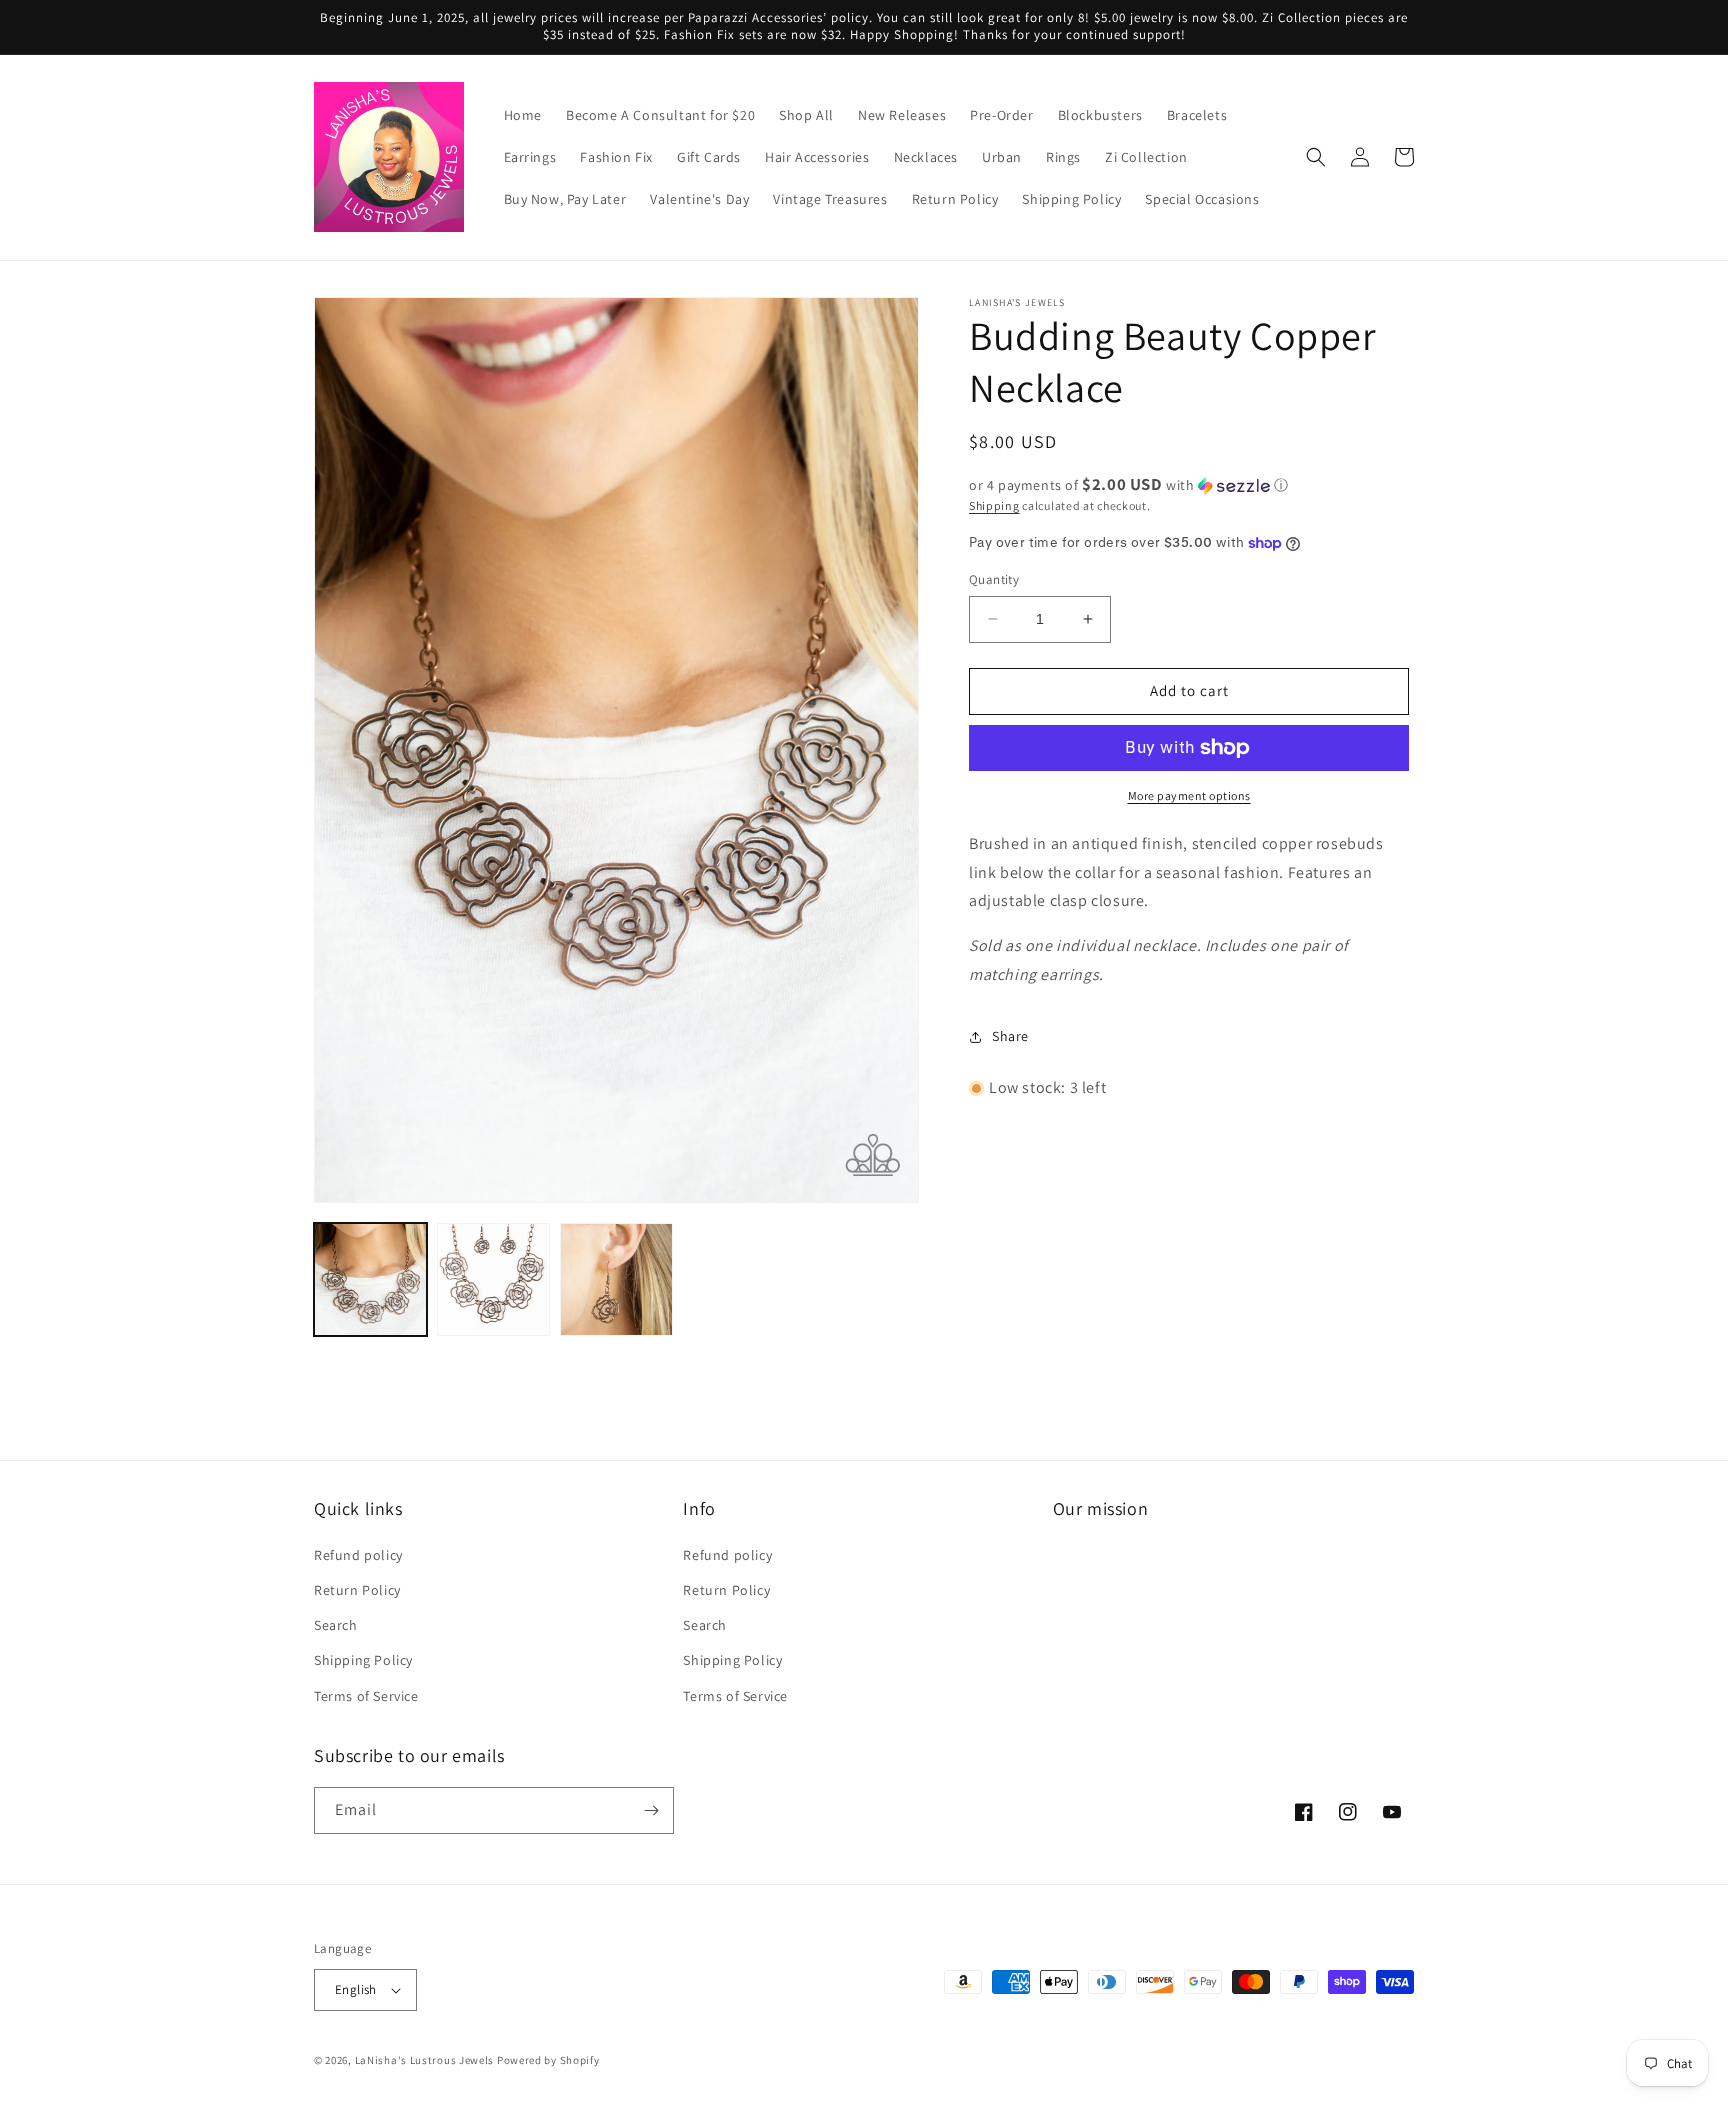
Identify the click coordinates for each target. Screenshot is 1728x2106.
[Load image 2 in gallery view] (493, 1279)
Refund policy (358, 1555)
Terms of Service (366, 1696)
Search (336, 1625)
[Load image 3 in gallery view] (616, 1279)
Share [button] (1010, 1036)
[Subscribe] (651, 1810)
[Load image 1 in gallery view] (370, 1279)
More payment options (1189, 795)
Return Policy (357, 1590)
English (356, 1989)
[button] (1316, 157)
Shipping (994, 505)
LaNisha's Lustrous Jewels (425, 2060)
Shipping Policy (363, 1660)
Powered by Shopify (548, 2060)
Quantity (994, 579)
